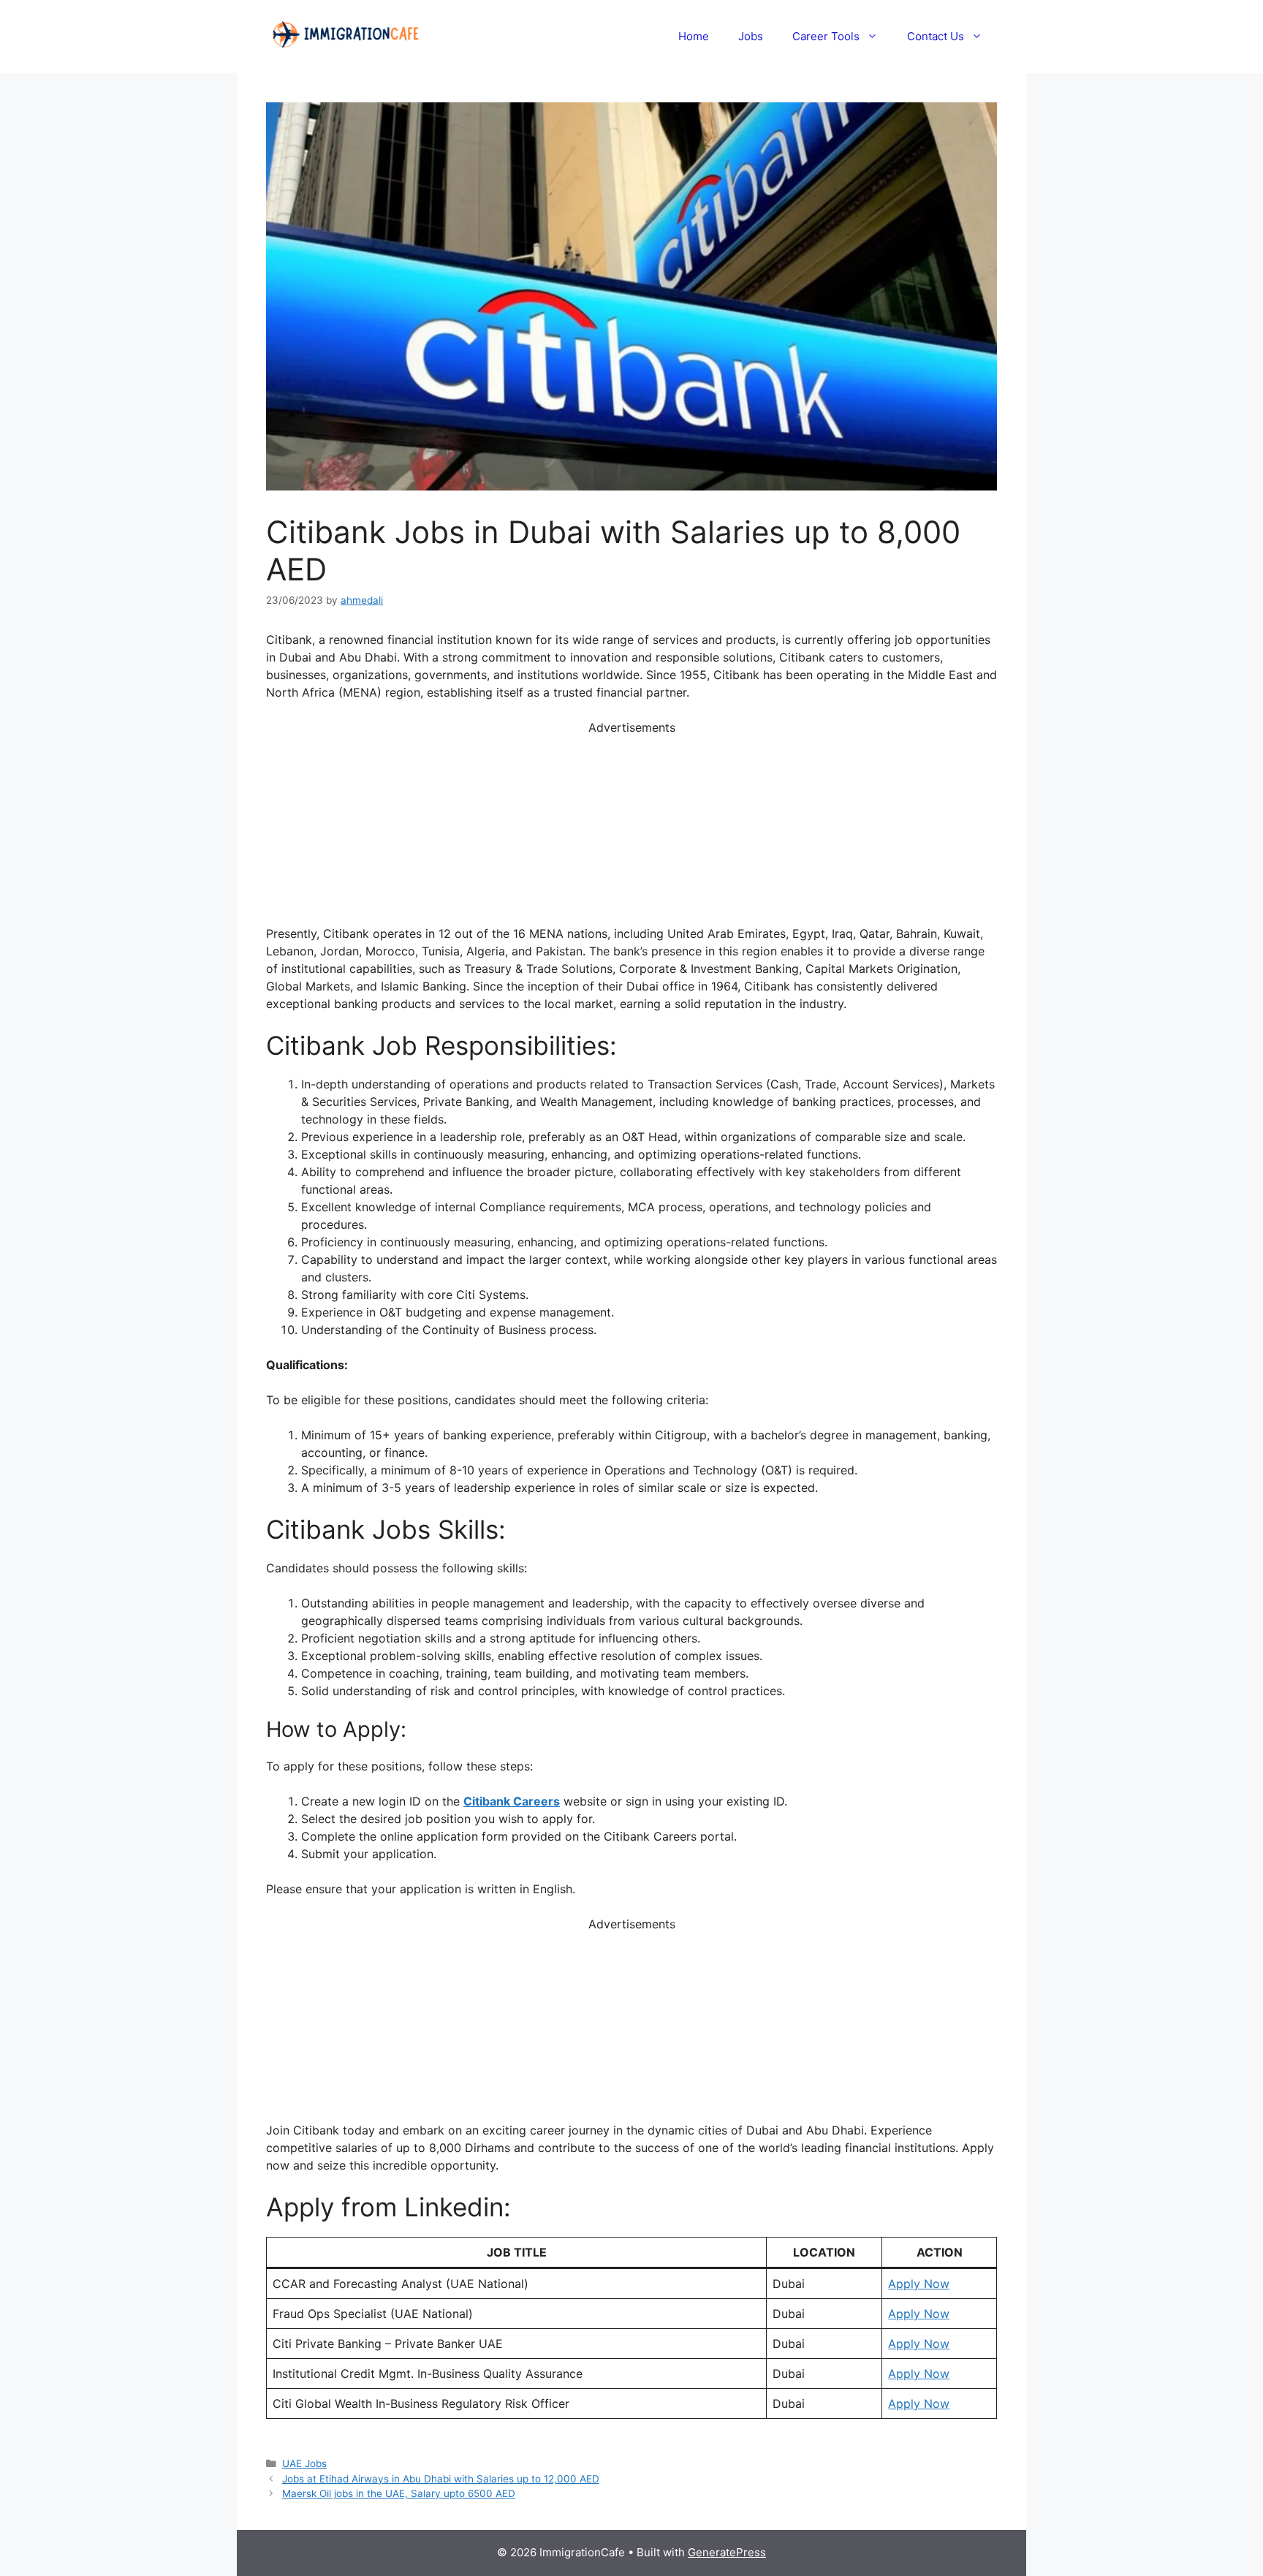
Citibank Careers (512, 1801)
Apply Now (919, 2284)
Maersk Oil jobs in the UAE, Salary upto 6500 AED (399, 2493)
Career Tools (826, 36)
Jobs (751, 36)
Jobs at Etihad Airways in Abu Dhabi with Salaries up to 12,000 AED (441, 2479)
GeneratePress (727, 2552)
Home (694, 36)
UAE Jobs (304, 2463)
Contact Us (936, 36)
